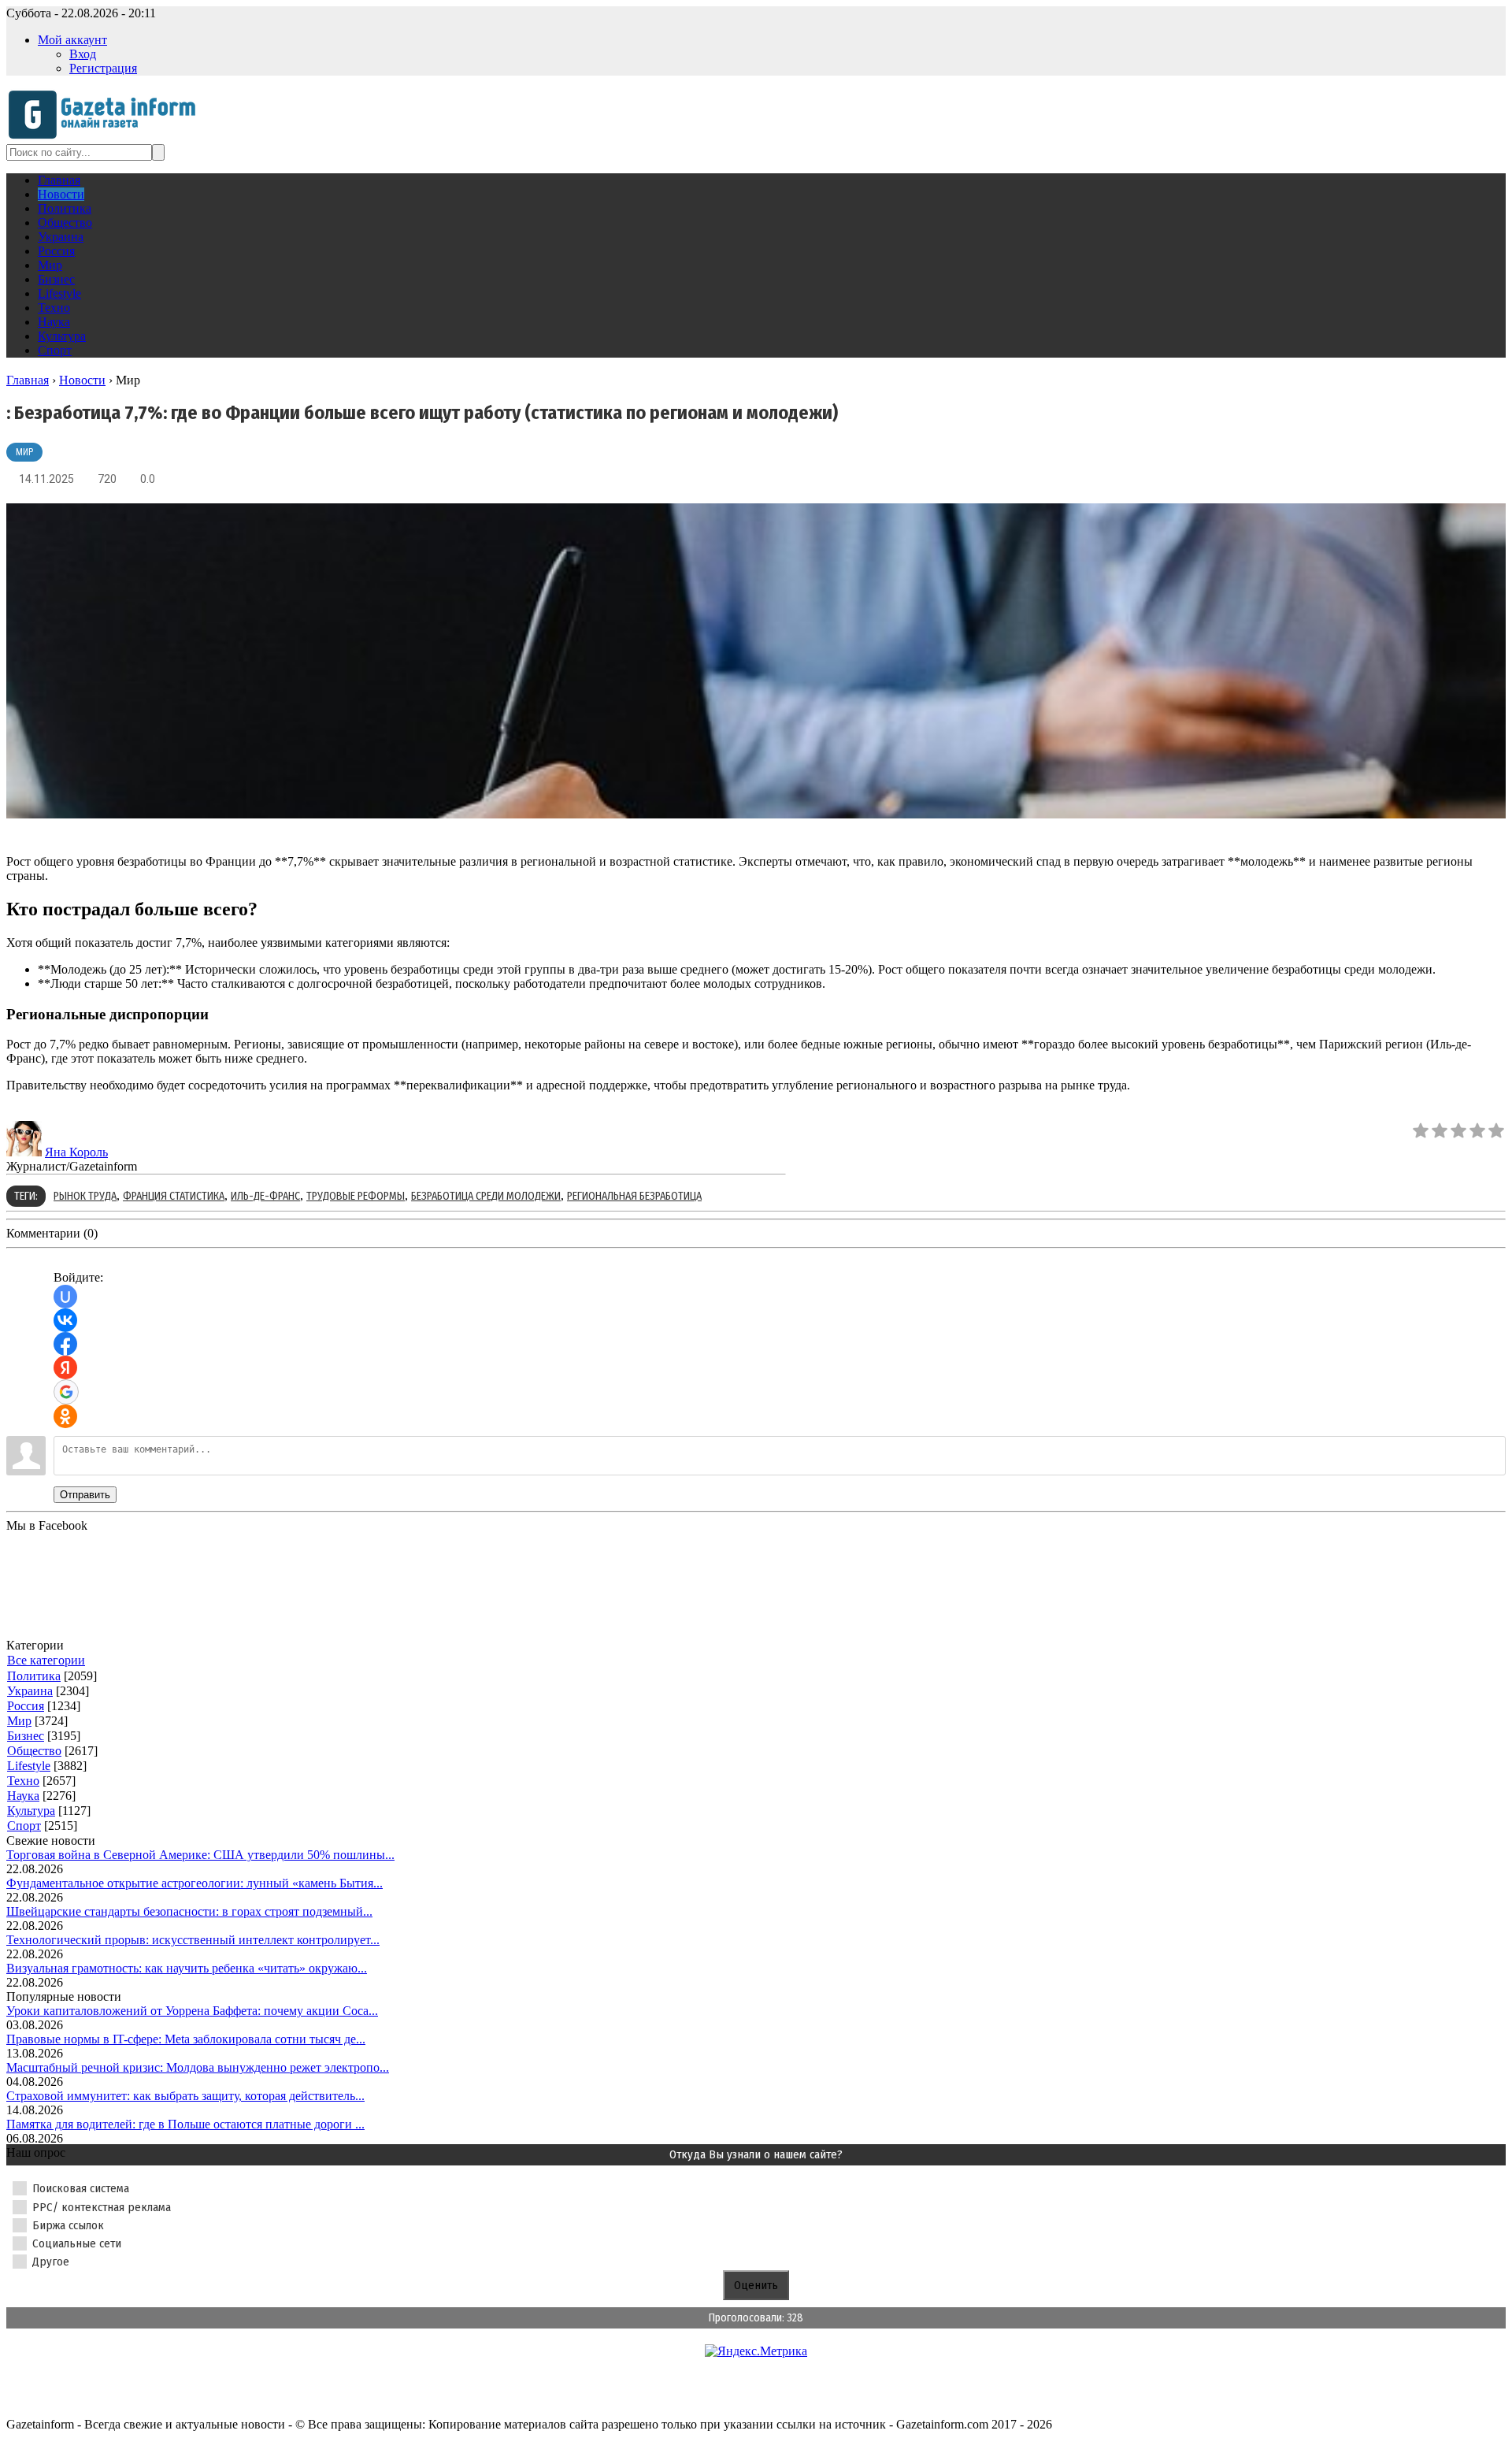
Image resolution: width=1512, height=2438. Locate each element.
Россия (26, 1706)
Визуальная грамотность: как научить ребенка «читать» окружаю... (187, 1968)
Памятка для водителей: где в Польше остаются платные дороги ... (185, 2124)
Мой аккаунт (72, 40)
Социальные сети (77, 2243)
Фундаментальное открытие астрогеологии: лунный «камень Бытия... (195, 1883)
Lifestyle (29, 1766)
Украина (30, 1691)
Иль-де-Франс (265, 1196)
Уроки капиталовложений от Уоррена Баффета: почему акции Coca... (192, 2011)
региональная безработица (634, 1196)
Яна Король (76, 1152)
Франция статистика (174, 1196)
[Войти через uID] (65, 1297)
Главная (28, 380)
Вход (83, 54)
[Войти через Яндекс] (65, 1367)
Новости (82, 380)
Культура (31, 1811)
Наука (23, 1796)
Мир (24, 452)
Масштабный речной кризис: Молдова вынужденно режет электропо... (198, 2067)
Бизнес (26, 1736)
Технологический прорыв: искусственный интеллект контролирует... (193, 1940)
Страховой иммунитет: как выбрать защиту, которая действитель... (185, 2096)
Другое (51, 2262)
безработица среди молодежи (486, 1196)
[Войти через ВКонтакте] (65, 1320)
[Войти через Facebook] (65, 1344)
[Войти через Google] (66, 1392)
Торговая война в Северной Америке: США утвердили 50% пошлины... (200, 1855)
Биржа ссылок (68, 2225)
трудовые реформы (356, 1196)
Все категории (46, 1660)
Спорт (24, 1826)
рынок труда (85, 1196)
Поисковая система (81, 2188)
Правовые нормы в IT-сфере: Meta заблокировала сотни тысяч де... (186, 2039)
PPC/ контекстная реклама (102, 2207)
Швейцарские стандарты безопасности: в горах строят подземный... (189, 1911)
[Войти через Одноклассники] (65, 1416)
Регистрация (103, 68)
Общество (34, 1751)
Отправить (85, 1495)
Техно (23, 1781)
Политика (34, 1676)
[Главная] (107, 137)
